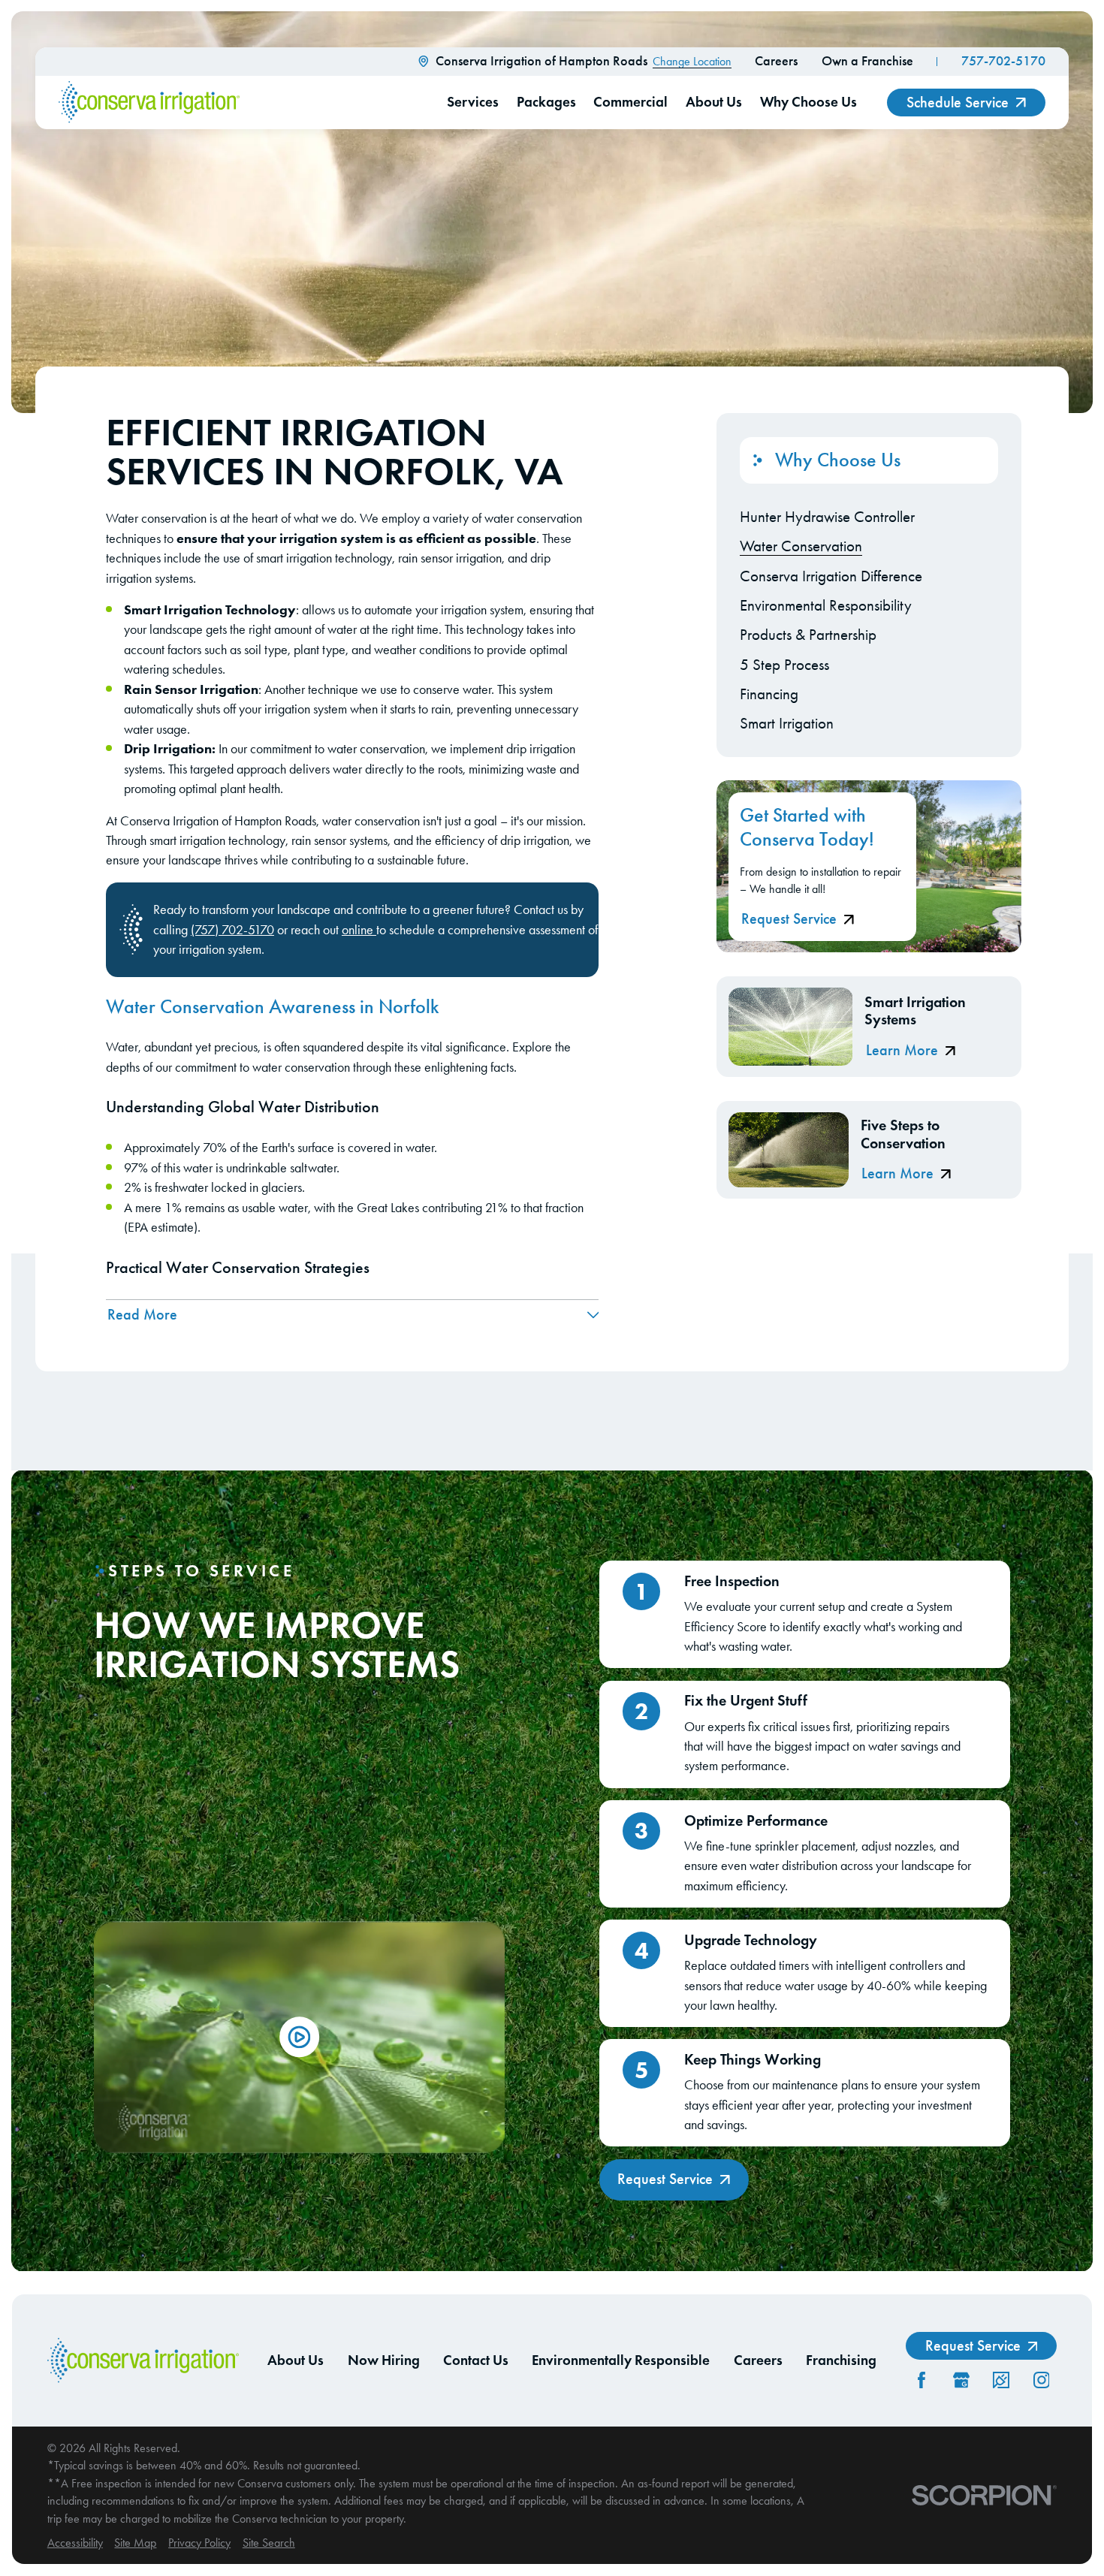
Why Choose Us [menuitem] (808, 102)
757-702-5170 (1003, 61)
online (359, 930)
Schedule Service (958, 103)
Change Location (692, 61)
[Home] (149, 102)
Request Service (789, 919)
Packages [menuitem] (546, 102)
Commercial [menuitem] (630, 102)
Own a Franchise (867, 61)
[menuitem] (869, 517)
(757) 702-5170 (232, 930)
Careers (776, 61)
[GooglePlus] (961, 2380)
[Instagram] (1042, 2380)
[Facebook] (922, 2380)
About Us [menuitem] (714, 102)
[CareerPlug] (1001, 2380)
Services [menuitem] (473, 102)
